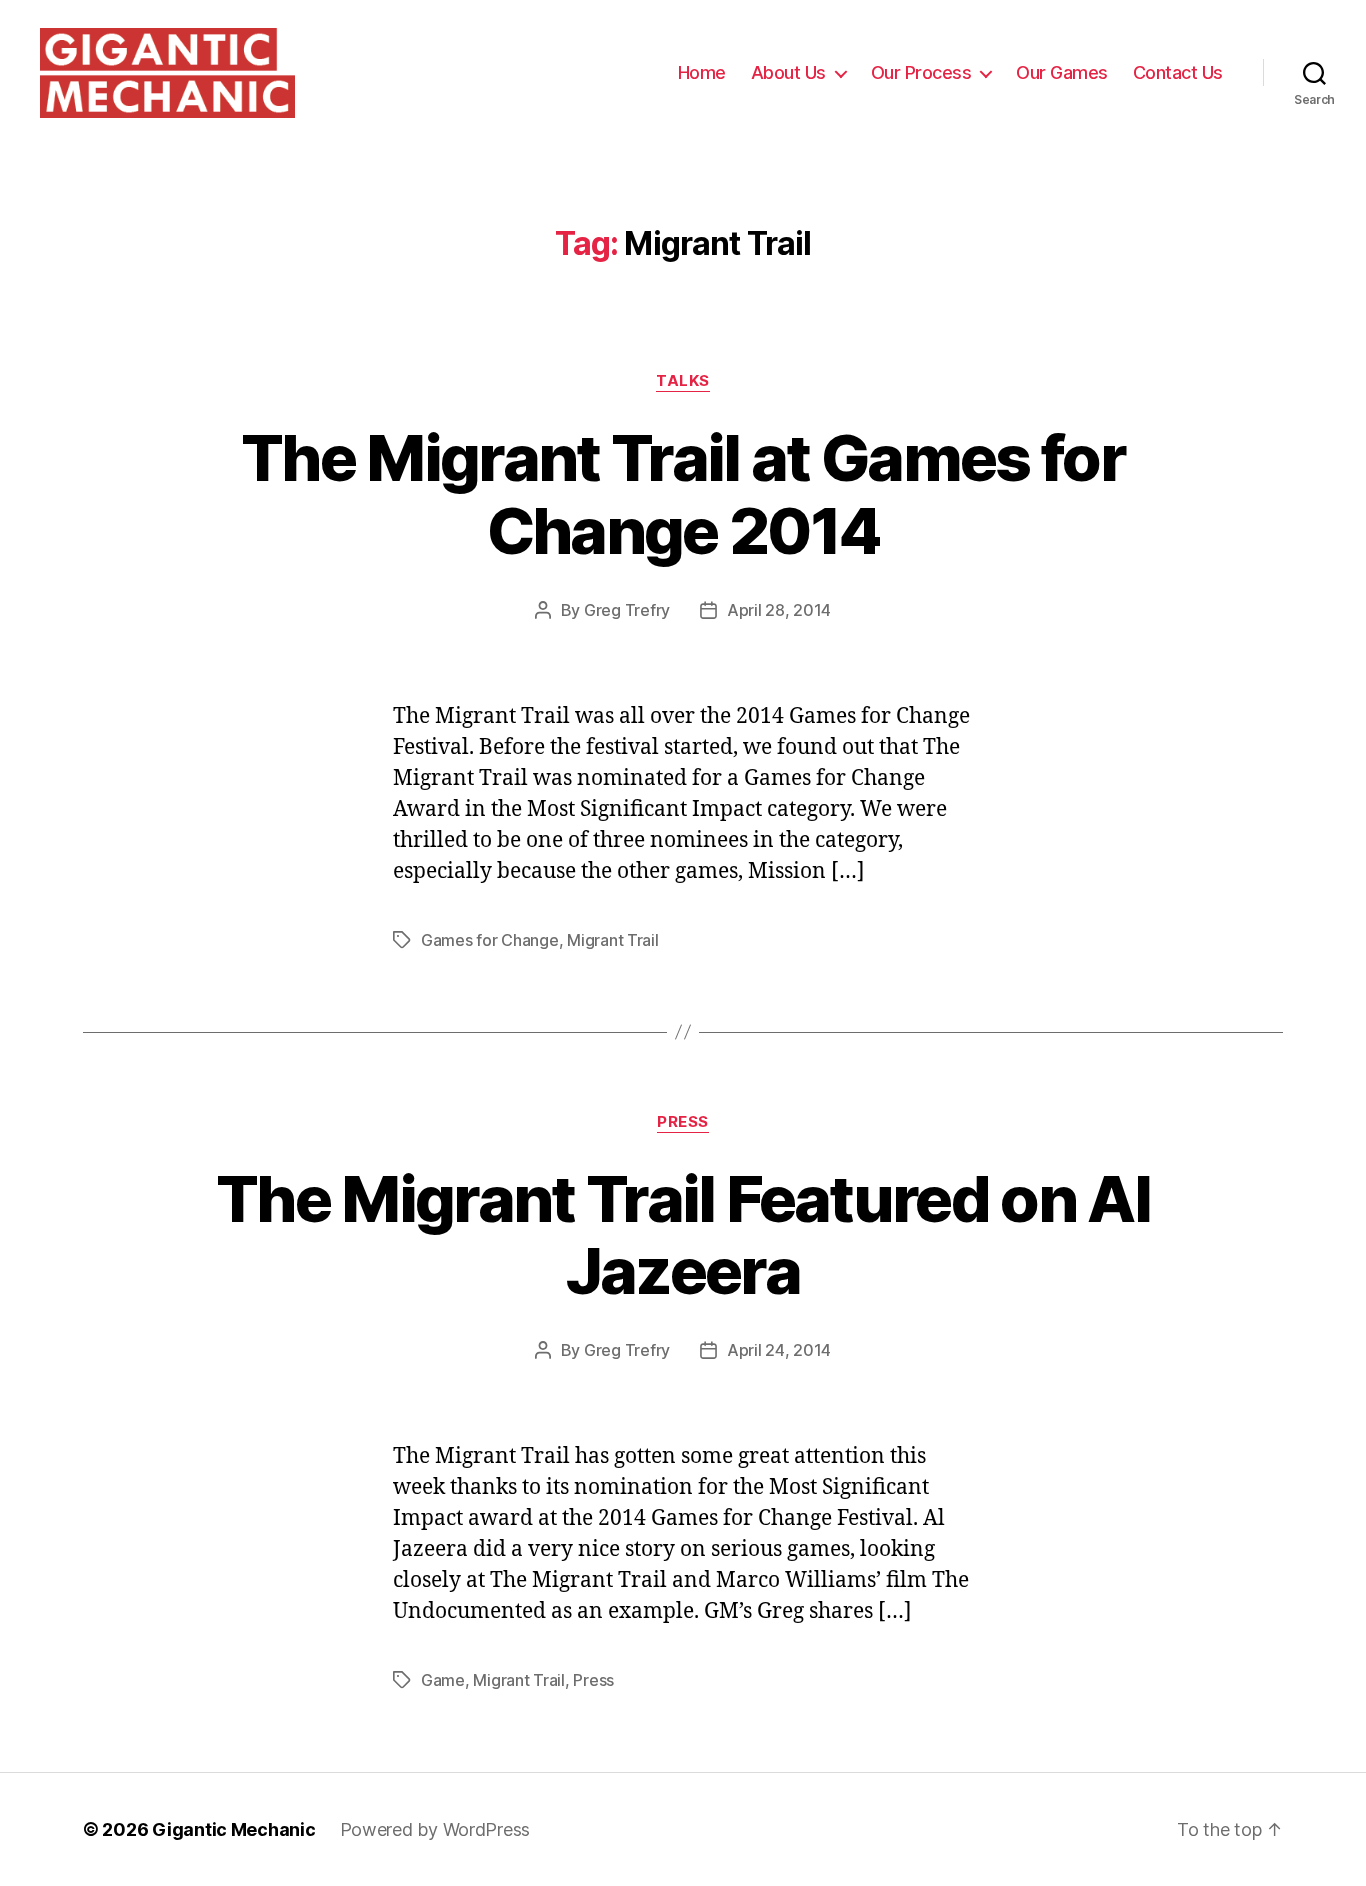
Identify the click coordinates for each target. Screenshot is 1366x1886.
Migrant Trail (613, 940)
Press (683, 1122)
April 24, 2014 (779, 1350)
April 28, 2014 (779, 610)
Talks (683, 381)
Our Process (921, 72)
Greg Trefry (627, 610)
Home (702, 72)
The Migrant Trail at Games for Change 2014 (683, 494)
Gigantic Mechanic (233, 1829)
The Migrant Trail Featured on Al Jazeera (683, 1235)
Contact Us (1178, 72)
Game (443, 1680)
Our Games (1062, 72)
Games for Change (490, 940)
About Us (788, 72)
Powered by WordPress (435, 1829)
